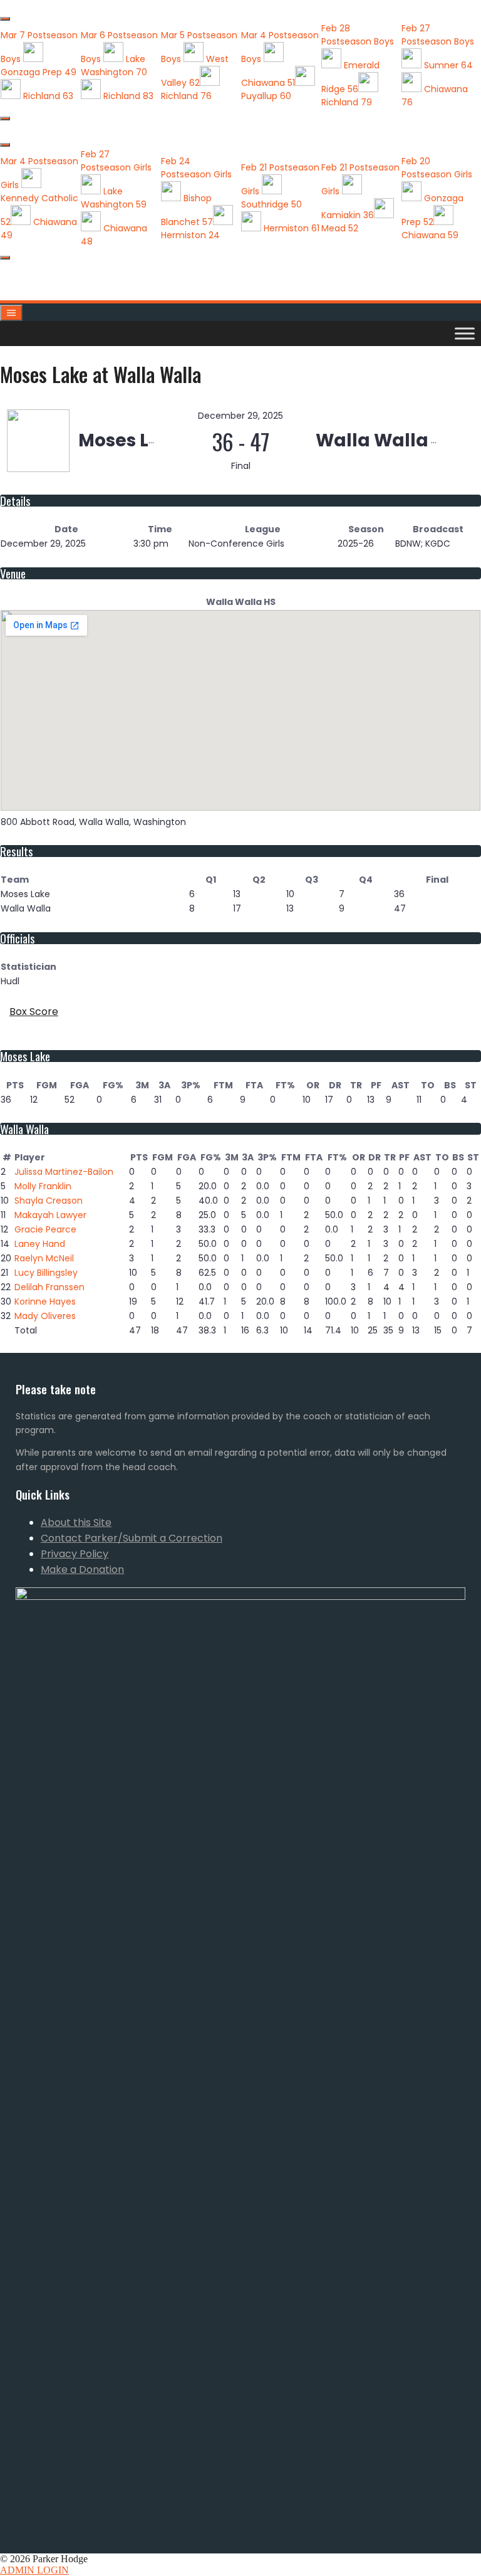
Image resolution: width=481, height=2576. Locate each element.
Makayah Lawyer (50, 1215)
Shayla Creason (49, 1201)
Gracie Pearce (45, 1229)
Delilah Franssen (49, 1287)
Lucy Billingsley (46, 1273)
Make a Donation (82, 1569)
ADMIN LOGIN (34, 2570)
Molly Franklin (43, 1186)
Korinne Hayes (45, 1301)
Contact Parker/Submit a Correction (132, 1538)
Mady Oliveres (45, 1316)
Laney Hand (40, 1244)
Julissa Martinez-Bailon (64, 1172)
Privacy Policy (75, 1554)
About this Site (76, 1522)
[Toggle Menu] (465, 333)
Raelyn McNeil (44, 1258)
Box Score (34, 1012)
